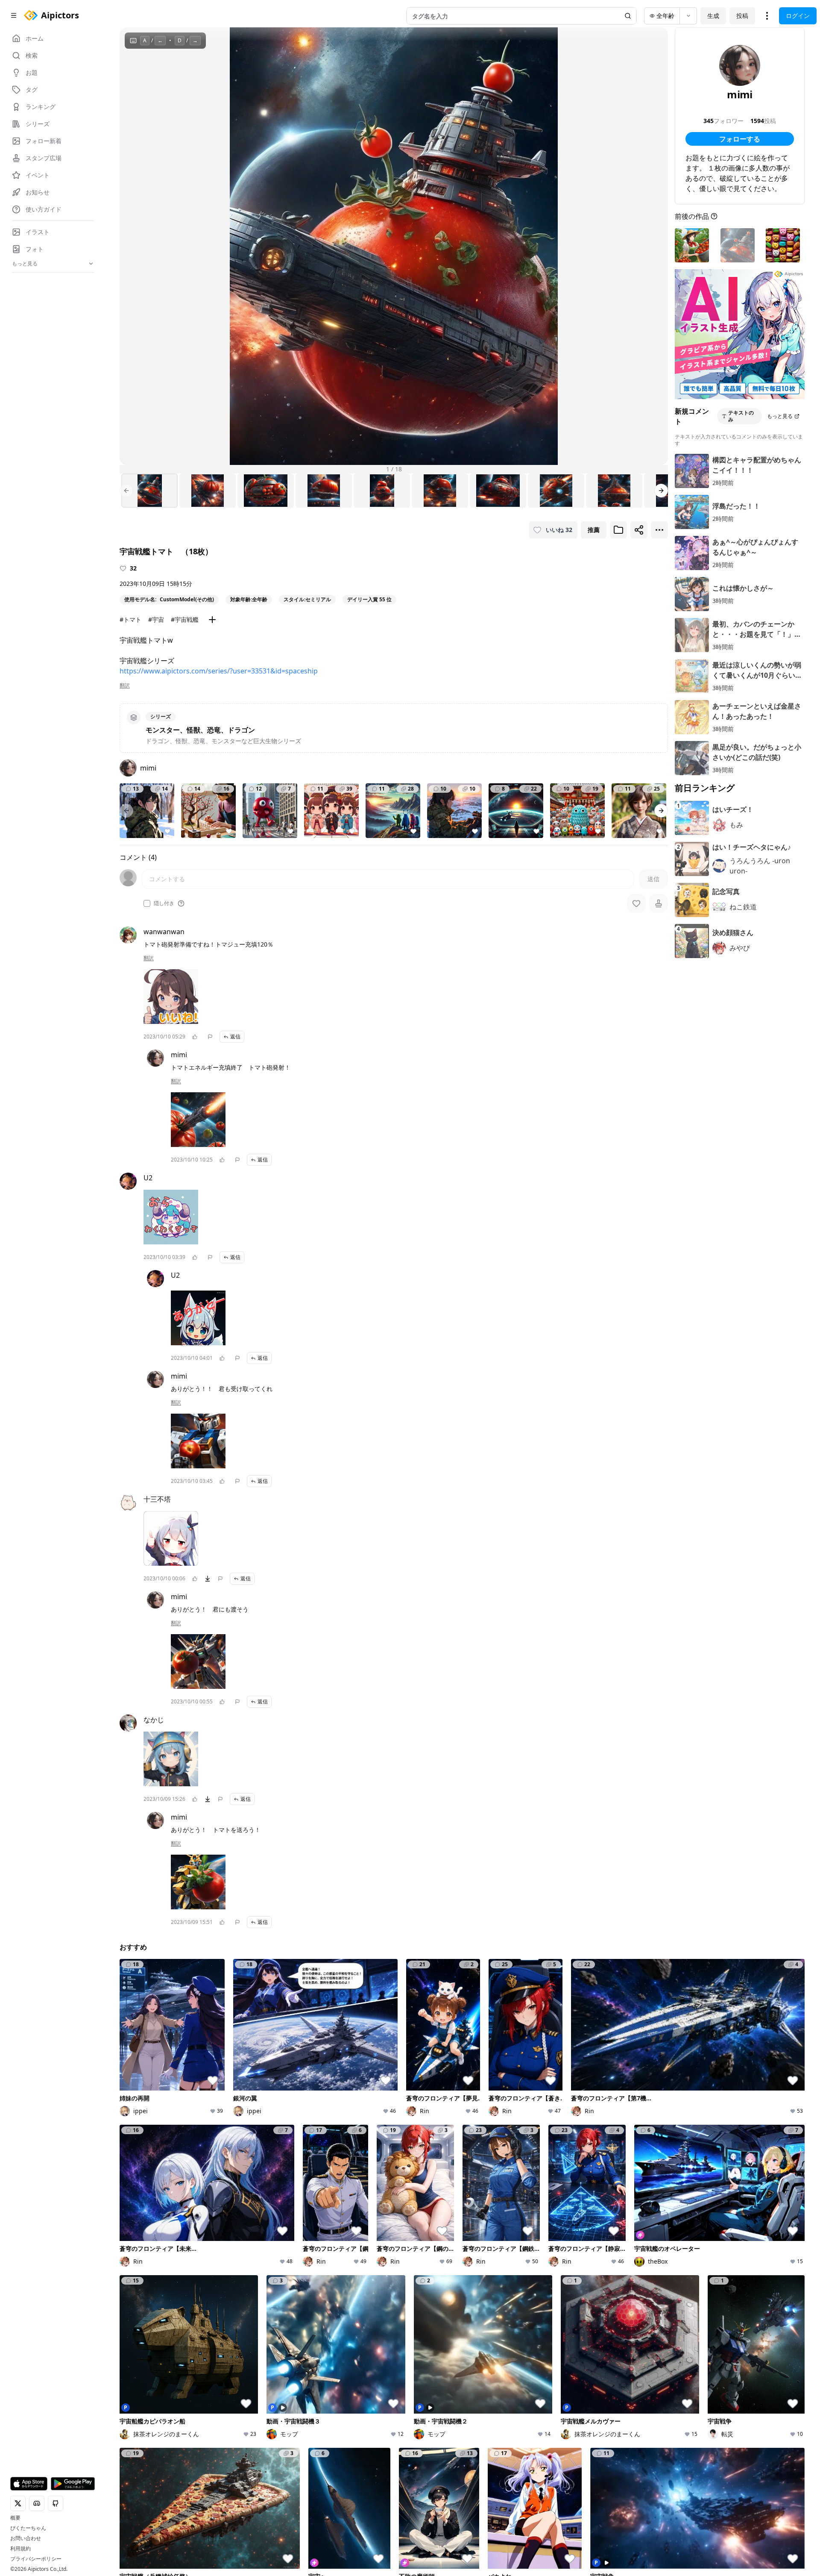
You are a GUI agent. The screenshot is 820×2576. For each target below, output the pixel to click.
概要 (15, 2518)
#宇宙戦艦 (185, 619)
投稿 (742, 16)
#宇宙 (156, 619)
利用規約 (20, 2549)
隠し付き (164, 903)
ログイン (798, 16)
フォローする (740, 139)
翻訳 (125, 685)
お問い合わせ (26, 2538)
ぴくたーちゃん (28, 2528)
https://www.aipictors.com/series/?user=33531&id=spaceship (219, 671)
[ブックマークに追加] (618, 530)
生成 (713, 16)
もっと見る (780, 416)
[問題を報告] (210, 1037)
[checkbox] (147, 903)
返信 (235, 1037)
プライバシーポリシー (36, 2559)
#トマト (130, 619)
